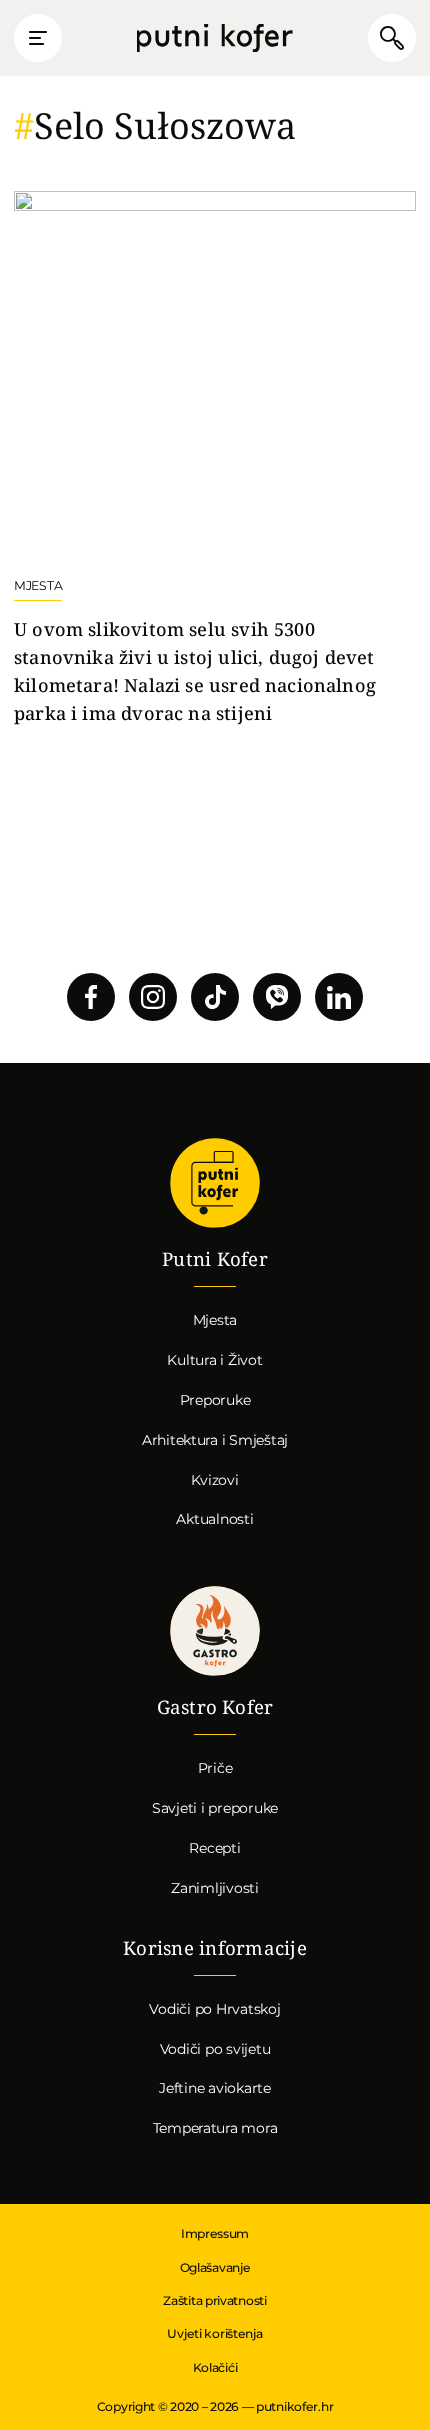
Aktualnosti (214, 1519)
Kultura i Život (214, 1360)
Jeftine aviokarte (215, 2088)
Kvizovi (214, 1480)
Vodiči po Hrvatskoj (214, 2009)
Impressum (215, 2233)
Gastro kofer (215, 1632)
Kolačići (215, 2367)
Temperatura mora (215, 2128)
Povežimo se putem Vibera (277, 997)
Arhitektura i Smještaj (215, 1440)
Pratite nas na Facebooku (91, 997)
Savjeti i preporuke (215, 1808)
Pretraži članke (392, 38)
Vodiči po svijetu (215, 2049)
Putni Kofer (215, 38)
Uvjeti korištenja (214, 2333)
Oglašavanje (215, 2267)
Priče (215, 1768)
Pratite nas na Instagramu (153, 997)
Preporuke (215, 1400)
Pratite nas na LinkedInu (339, 997)
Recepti (214, 1848)
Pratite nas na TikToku (215, 997)
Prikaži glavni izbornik (38, 38)
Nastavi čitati (215, 459)
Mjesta (215, 1320)
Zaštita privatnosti (214, 2300)
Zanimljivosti (215, 1888)
